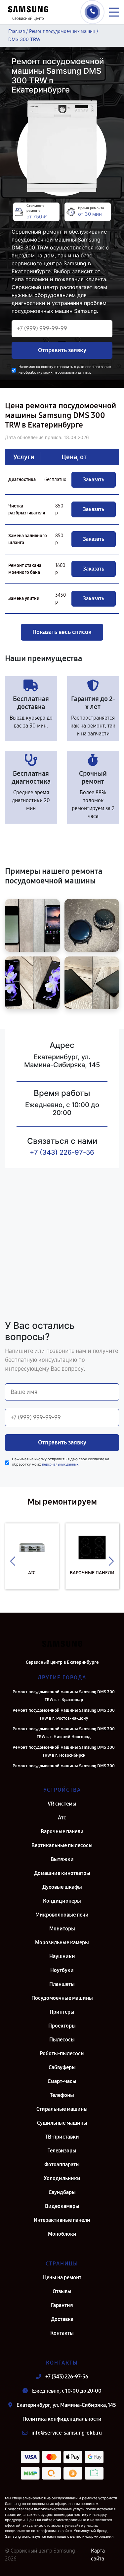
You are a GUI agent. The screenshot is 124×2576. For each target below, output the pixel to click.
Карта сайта (98, 2555)
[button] (13, 1561)
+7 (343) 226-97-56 (62, 1152)
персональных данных (72, 373)
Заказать (94, 480)
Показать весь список (62, 632)
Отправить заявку (62, 350)
